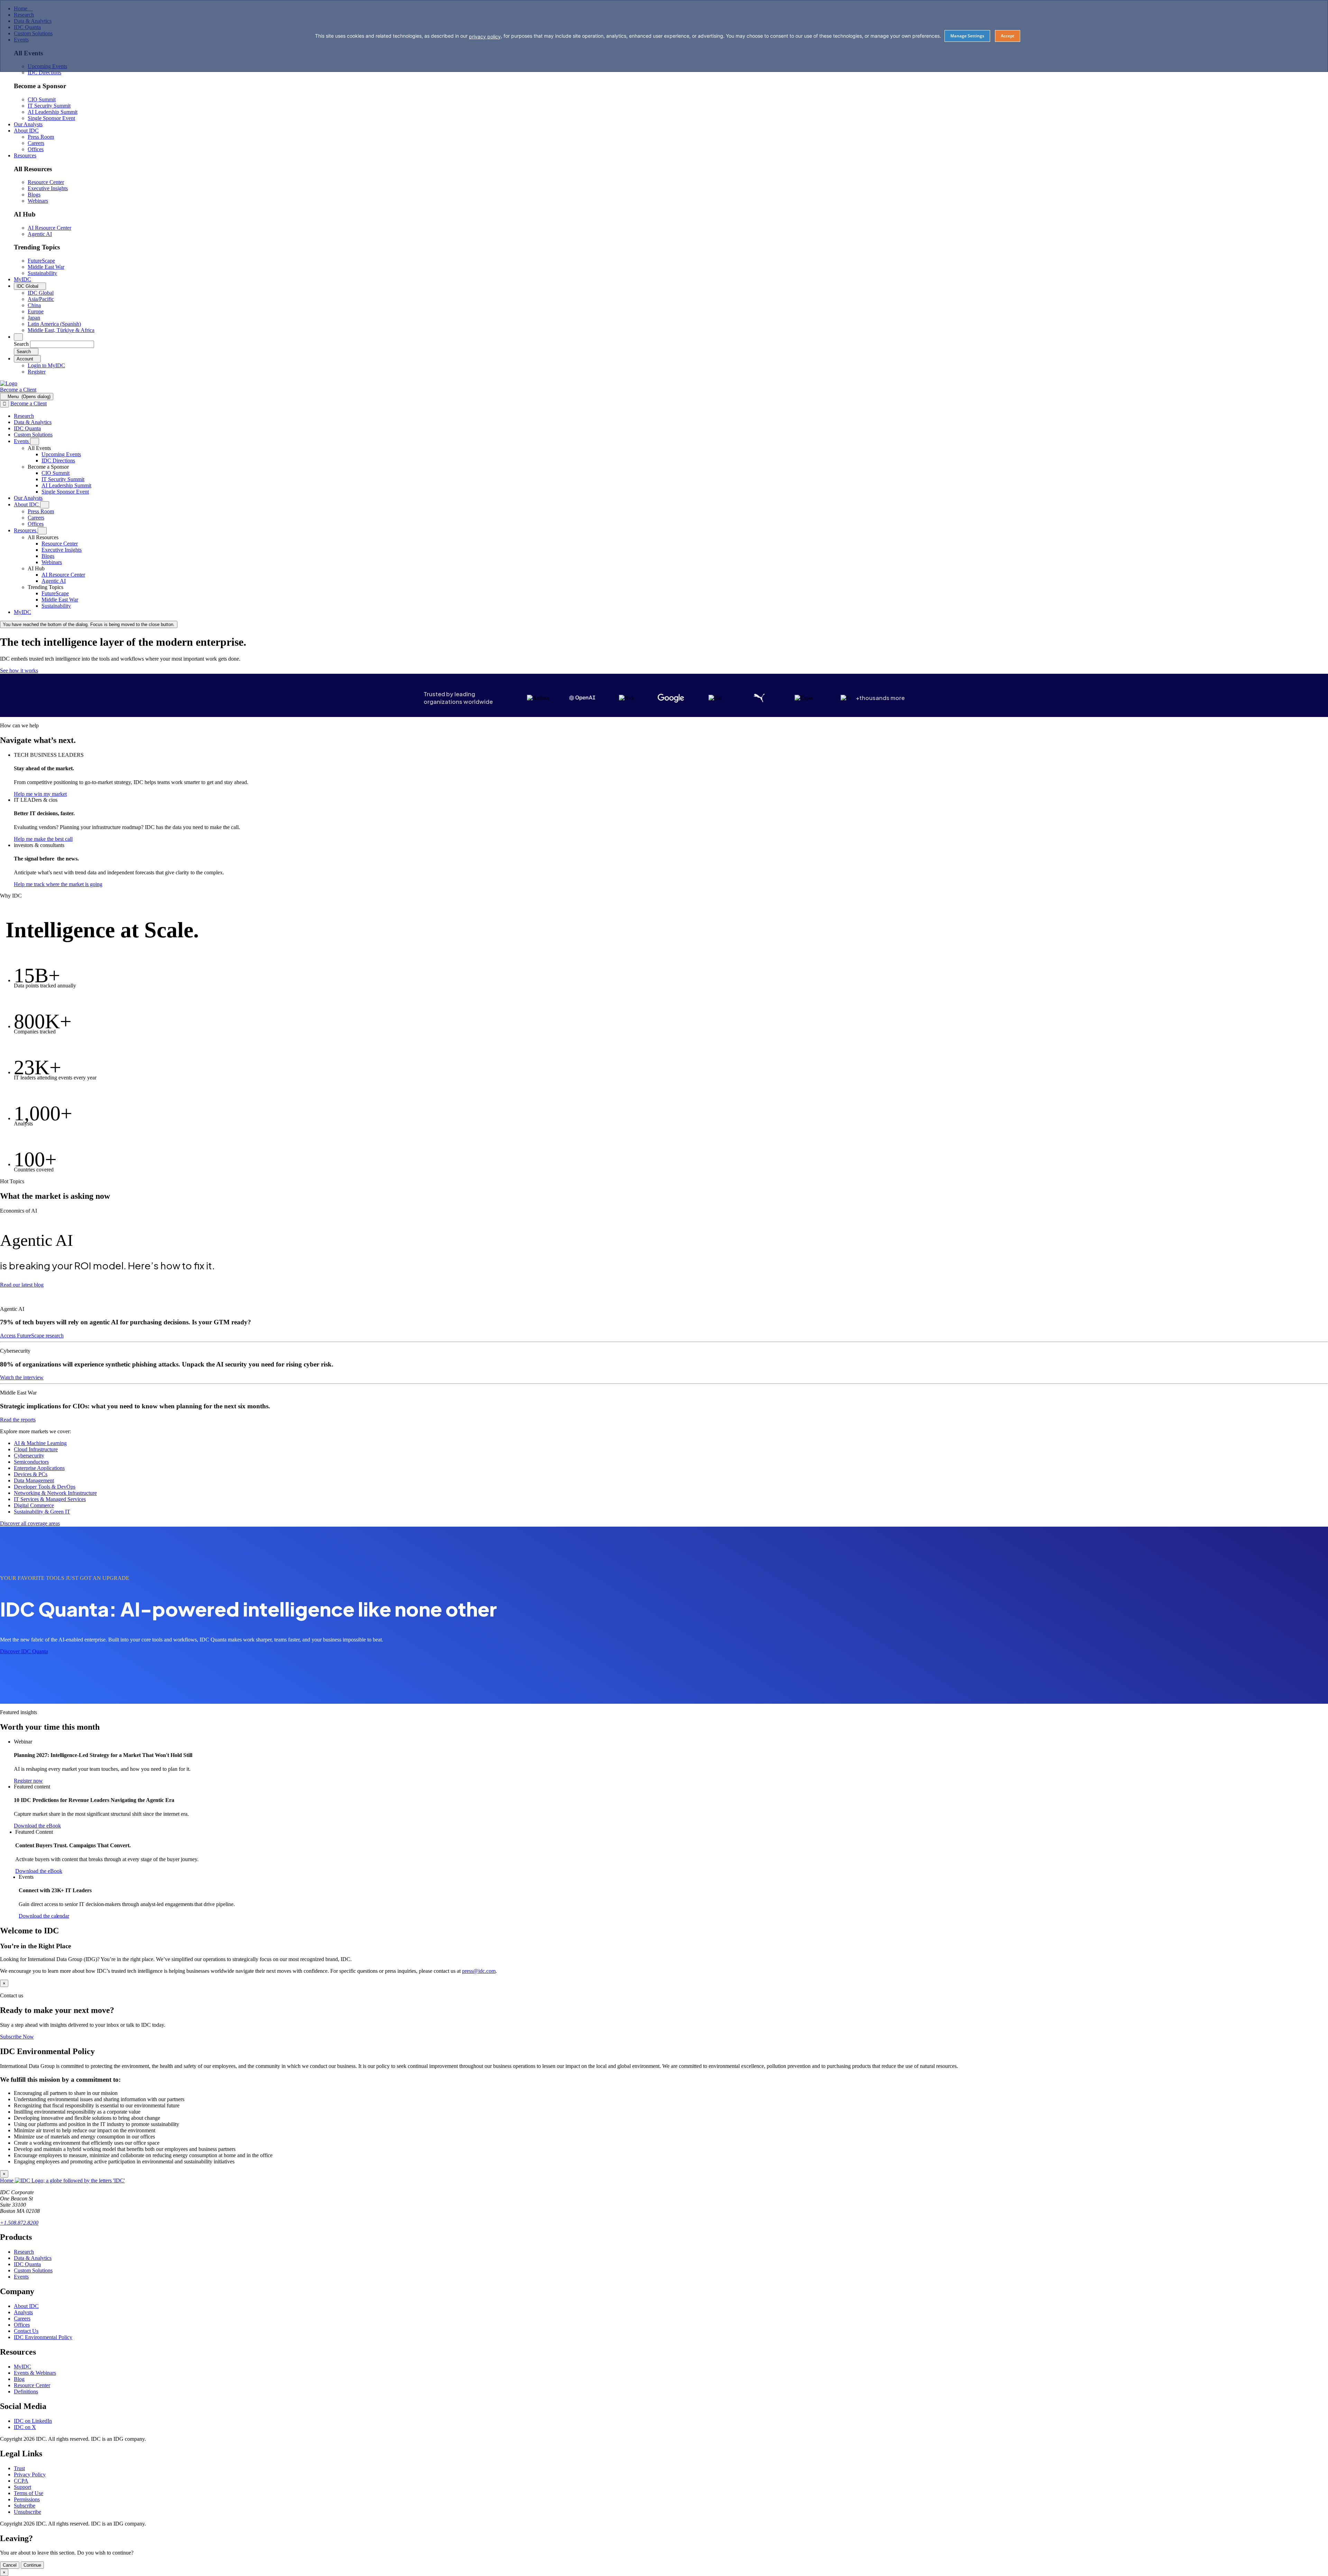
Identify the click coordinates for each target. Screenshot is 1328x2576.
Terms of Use (29, 2493)
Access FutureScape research (32, 1336)
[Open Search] (18, 337)
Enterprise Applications (39, 1468)
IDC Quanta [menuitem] (27, 428)
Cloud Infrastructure (36, 1449)
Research (24, 2252)
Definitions (26, 2391)
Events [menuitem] (22, 441)
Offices (22, 2325)
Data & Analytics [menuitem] (33, 422)
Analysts (23, 2312)
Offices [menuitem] (36, 149)
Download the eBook (37, 1826)
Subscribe (25, 2506)
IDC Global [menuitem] (41, 293)
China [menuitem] (34, 305)
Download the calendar (44, 1916)
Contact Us (26, 2331)
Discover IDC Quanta (24, 1651)
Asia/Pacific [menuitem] (41, 299)
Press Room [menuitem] (41, 137)
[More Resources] (42, 531)
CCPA (21, 2481)
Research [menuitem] (24, 416)
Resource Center (32, 2385)
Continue (32, 2565)
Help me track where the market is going (58, 884)
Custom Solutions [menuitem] (33, 435)
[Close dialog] (4, 404)
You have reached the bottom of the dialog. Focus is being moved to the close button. (89, 624)
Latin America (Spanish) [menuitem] (54, 324)
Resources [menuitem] (25, 155)
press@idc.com (479, 1971)
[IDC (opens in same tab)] (9, 383)
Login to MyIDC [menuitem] (46, 365)
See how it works (19, 670)
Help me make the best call (43, 839)
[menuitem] (61, 454)
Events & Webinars (35, 2373)
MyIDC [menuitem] (22, 279)
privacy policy (485, 36)
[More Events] (35, 441)
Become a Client (18, 390)
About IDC (26, 2306)
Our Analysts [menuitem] (28, 124)
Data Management (34, 1480)
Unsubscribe (27, 2512)
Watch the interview (22, 1377)
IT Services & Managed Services (50, 1499)
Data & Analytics (33, 2258)
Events (21, 2277)
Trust (19, 2468)
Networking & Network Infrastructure (55, 1493)
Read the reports (18, 1420)
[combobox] (62, 344)
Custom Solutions (33, 2270)
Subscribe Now (17, 2037)
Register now (28, 1780)
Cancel (10, 2565)
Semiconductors (31, 1462)
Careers (22, 2319)
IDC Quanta (27, 2264)
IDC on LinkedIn (33, 2421)
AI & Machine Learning (40, 1443)
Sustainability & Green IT (42, 1512)
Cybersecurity (29, 1456)
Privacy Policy (30, 2474)
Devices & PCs (31, 1474)
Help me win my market (40, 794)
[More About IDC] (45, 505)
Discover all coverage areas (30, 1523)
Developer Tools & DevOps (45, 1487)
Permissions (27, 2499)
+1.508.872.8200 (19, 2223)
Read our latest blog (22, 1285)
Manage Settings (967, 36)
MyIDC (22, 2367)
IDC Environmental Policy (43, 2337)
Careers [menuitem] (36, 143)
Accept (1008, 36)
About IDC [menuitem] (26, 131)
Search (21, 344)
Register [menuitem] (37, 372)
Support (22, 2487)
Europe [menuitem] (36, 311)
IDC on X (25, 2427)
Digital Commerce (34, 1505)
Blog (19, 2379)
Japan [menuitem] (34, 318)
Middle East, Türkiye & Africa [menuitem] (61, 330)
